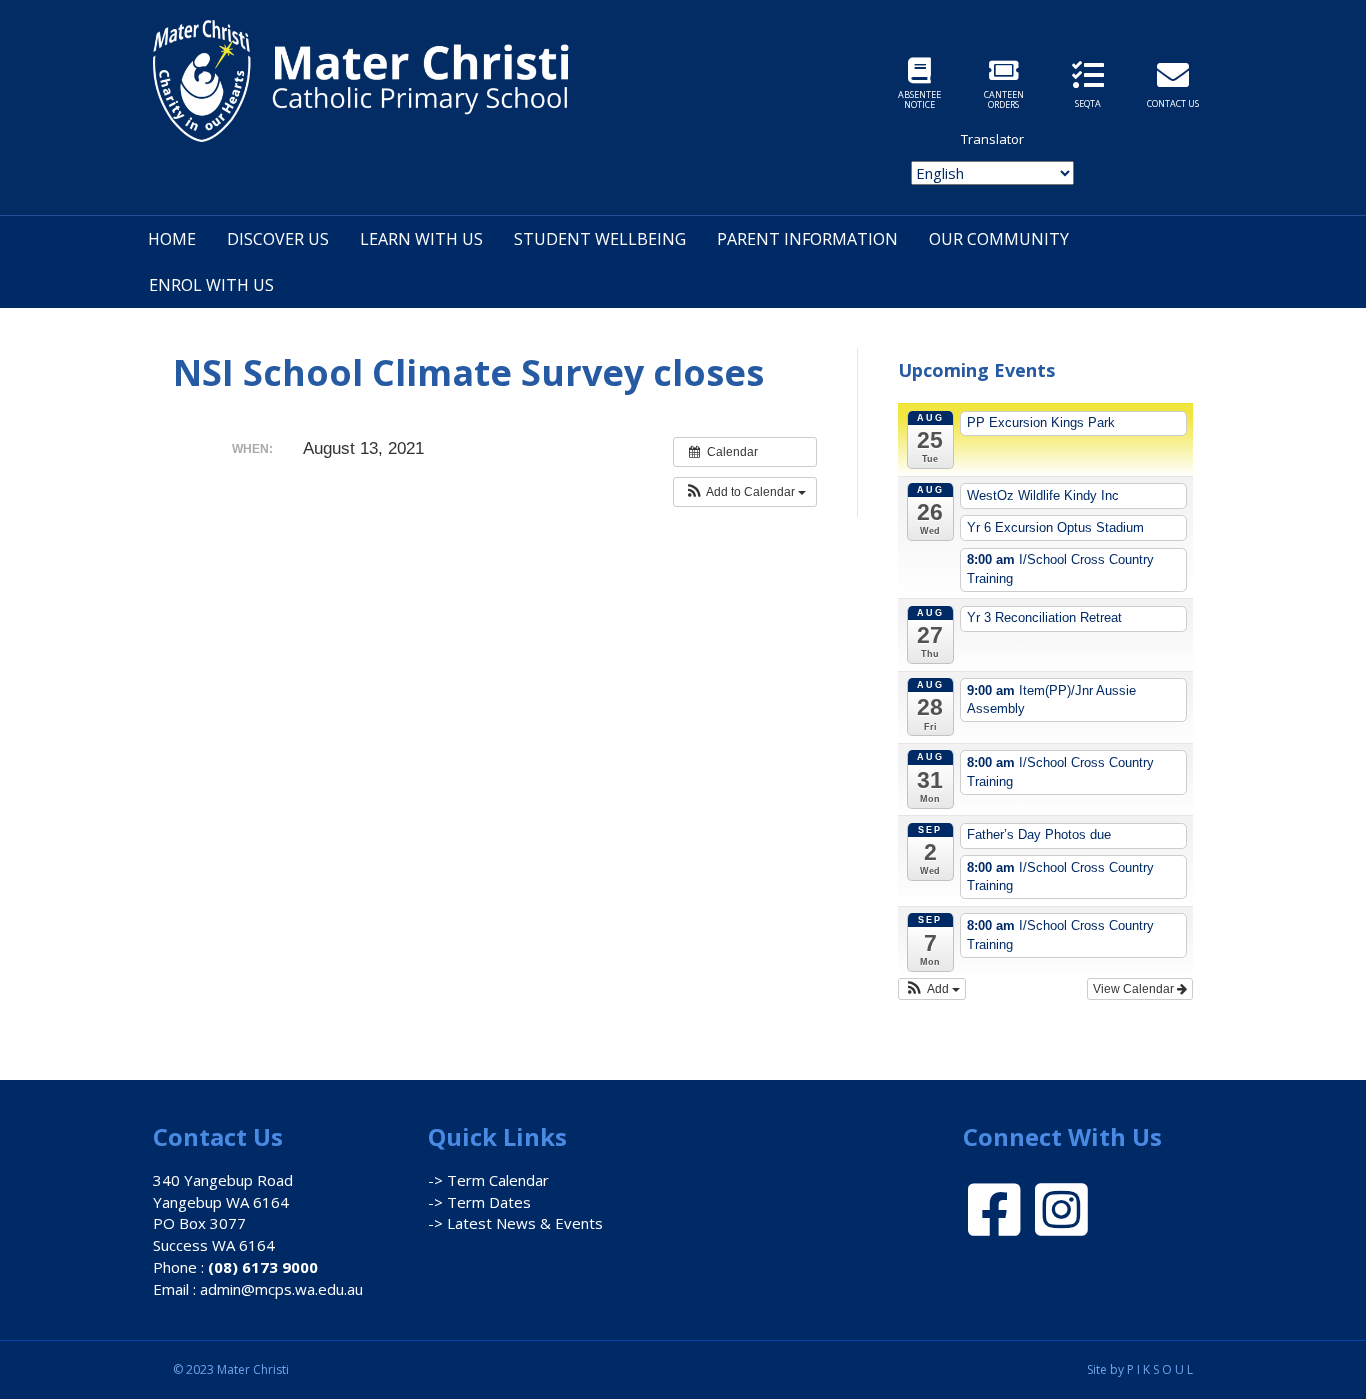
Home (172, 239)
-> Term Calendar (488, 1180)
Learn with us (421, 239)
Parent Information (807, 239)
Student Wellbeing (600, 239)
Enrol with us (211, 285)
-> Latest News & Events (515, 1223)
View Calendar (1135, 989)
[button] (745, 492)
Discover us (278, 239)
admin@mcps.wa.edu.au (281, 1289)
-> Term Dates (479, 1202)
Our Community (999, 239)
